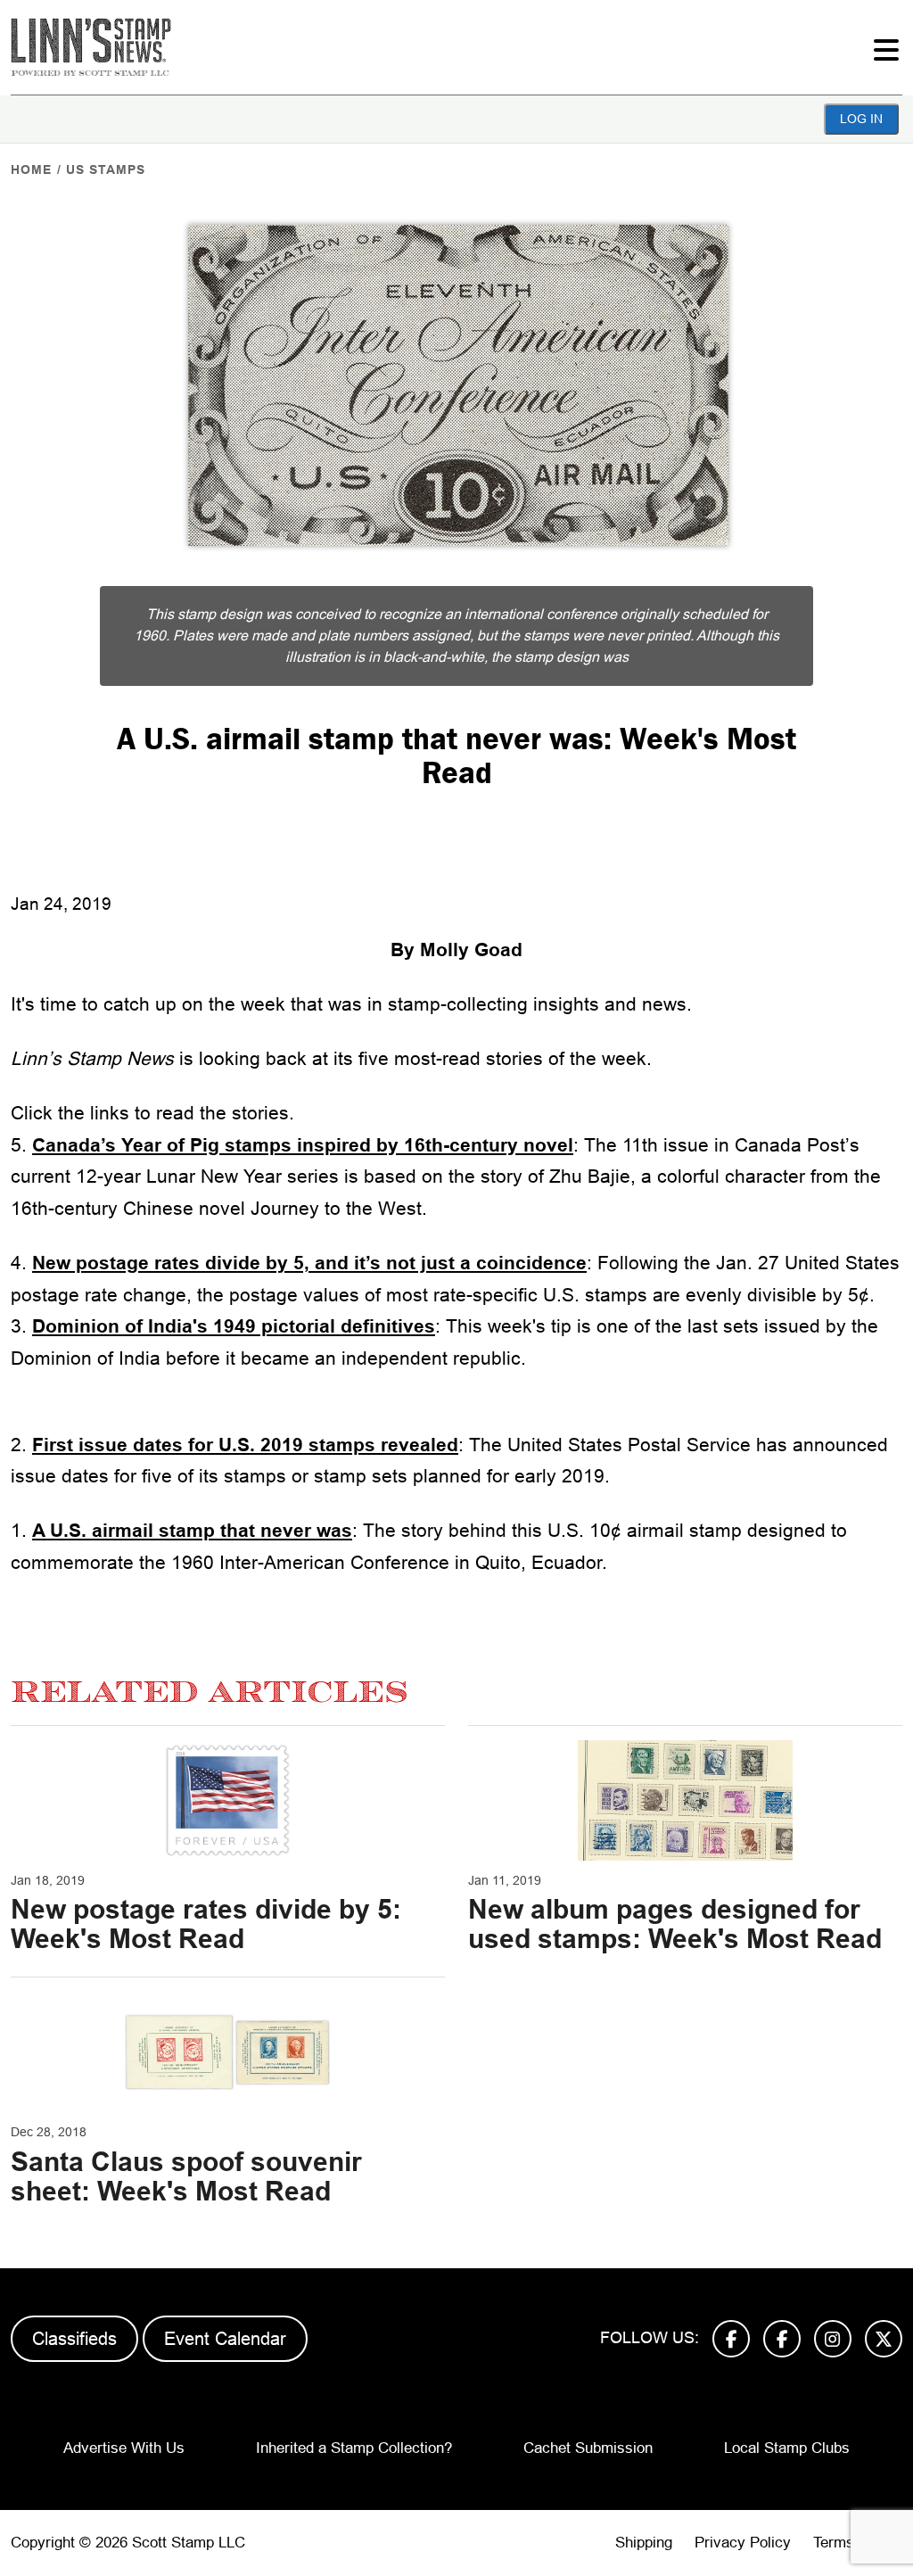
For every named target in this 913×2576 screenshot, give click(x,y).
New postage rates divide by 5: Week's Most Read (206, 1924)
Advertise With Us (124, 2448)
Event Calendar (225, 2339)
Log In (861, 119)
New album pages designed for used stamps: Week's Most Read (675, 1924)
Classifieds (74, 2339)
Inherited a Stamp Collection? (354, 2448)
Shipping (644, 2543)
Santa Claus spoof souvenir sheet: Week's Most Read (186, 2176)
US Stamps (106, 169)
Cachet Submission (588, 2448)
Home (31, 169)
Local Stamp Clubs (787, 2448)
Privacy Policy (743, 2543)
